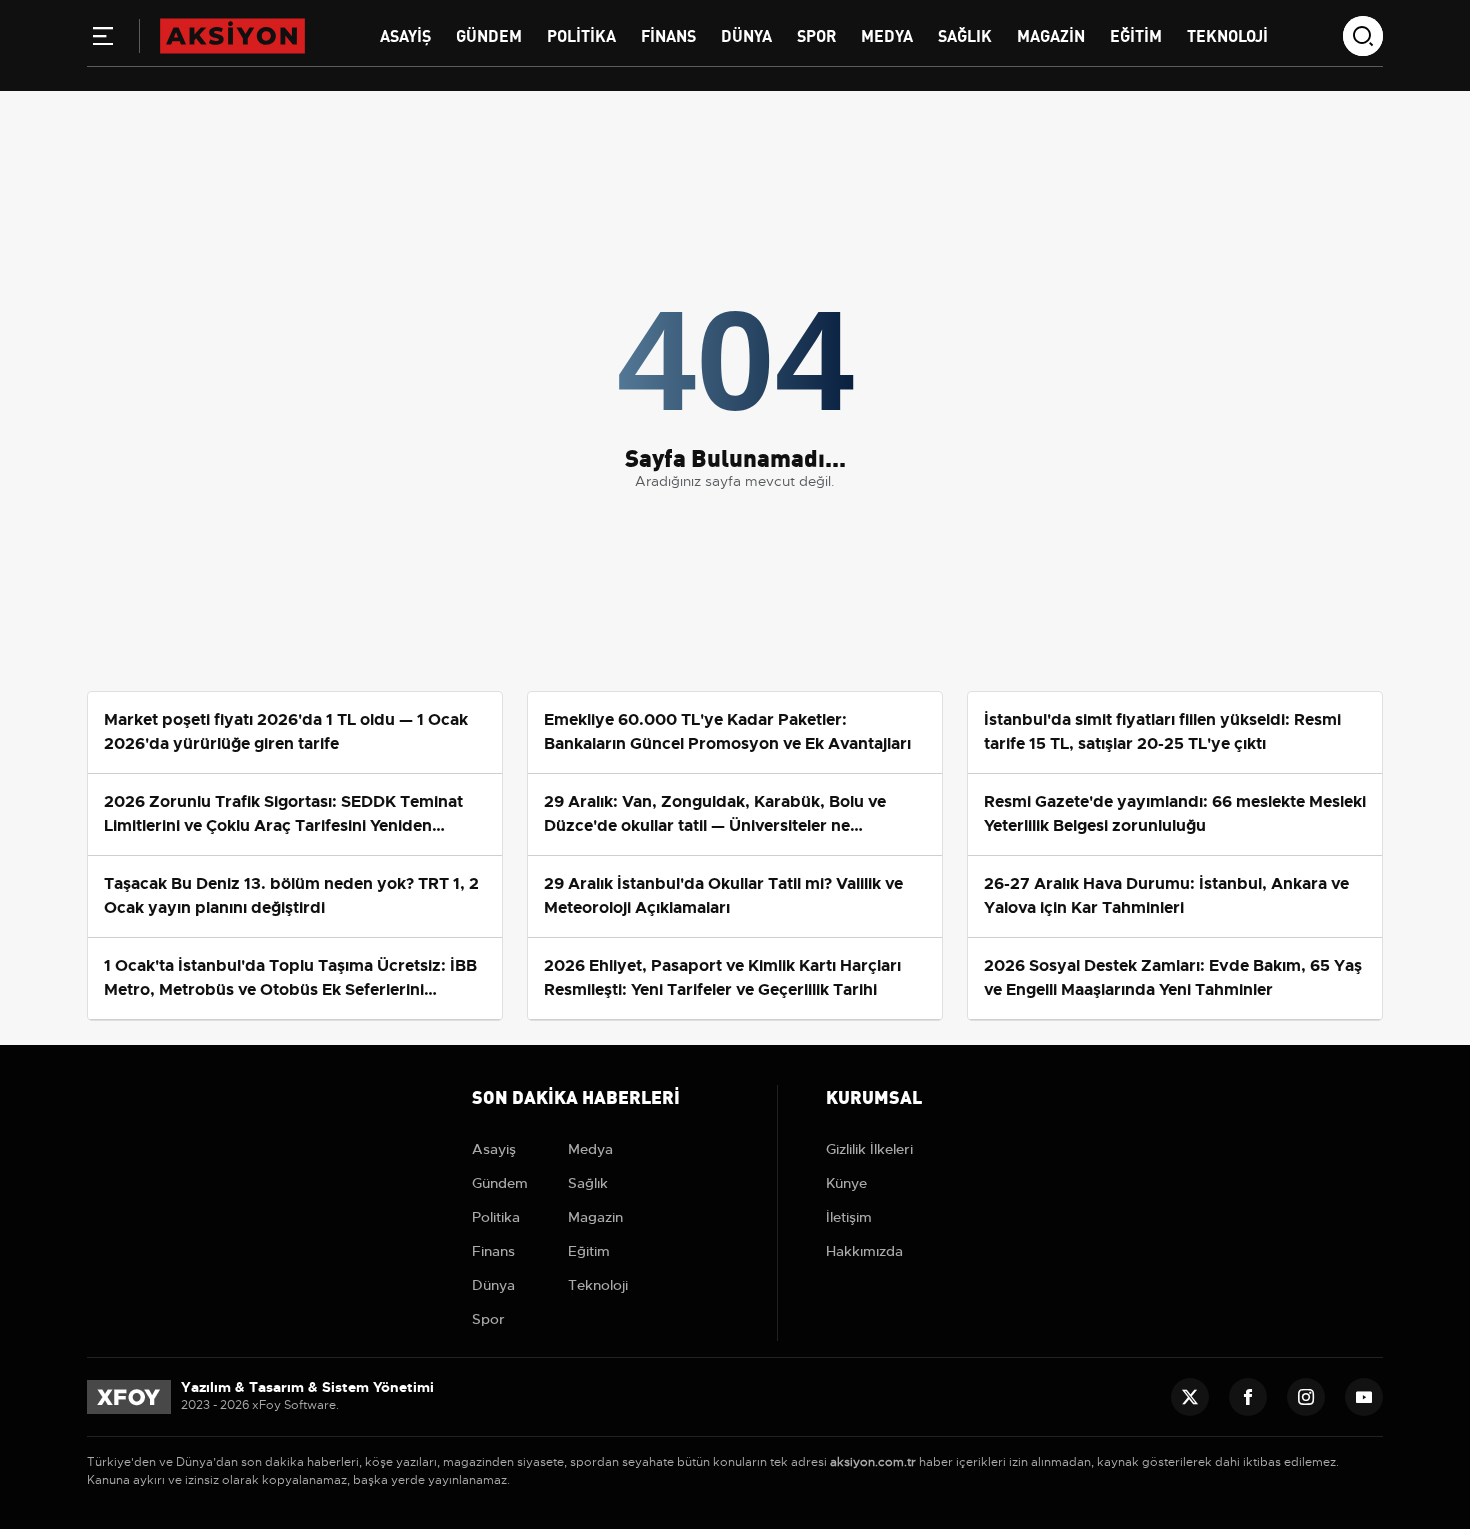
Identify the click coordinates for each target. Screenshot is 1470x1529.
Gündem (489, 34)
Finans (668, 34)
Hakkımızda (864, 1251)
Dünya (746, 34)
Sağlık (965, 34)
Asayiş (405, 34)
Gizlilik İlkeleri (869, 1149)
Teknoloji (1227, 34)
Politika (581, 34)
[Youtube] (1364, 1397)
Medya (887, 34)
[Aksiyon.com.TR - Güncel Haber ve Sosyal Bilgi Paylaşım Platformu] (232, 35)
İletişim (849, 1217)
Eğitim (1136, 34)
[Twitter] (1190, 1397)
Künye (846, 1183)
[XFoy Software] (129, 1396)
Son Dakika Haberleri (576, 1095)
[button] (103, 40)
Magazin (1051, 34)
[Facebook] (1248, 1397)
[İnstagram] (1306, 1397)
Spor (816, 34)
